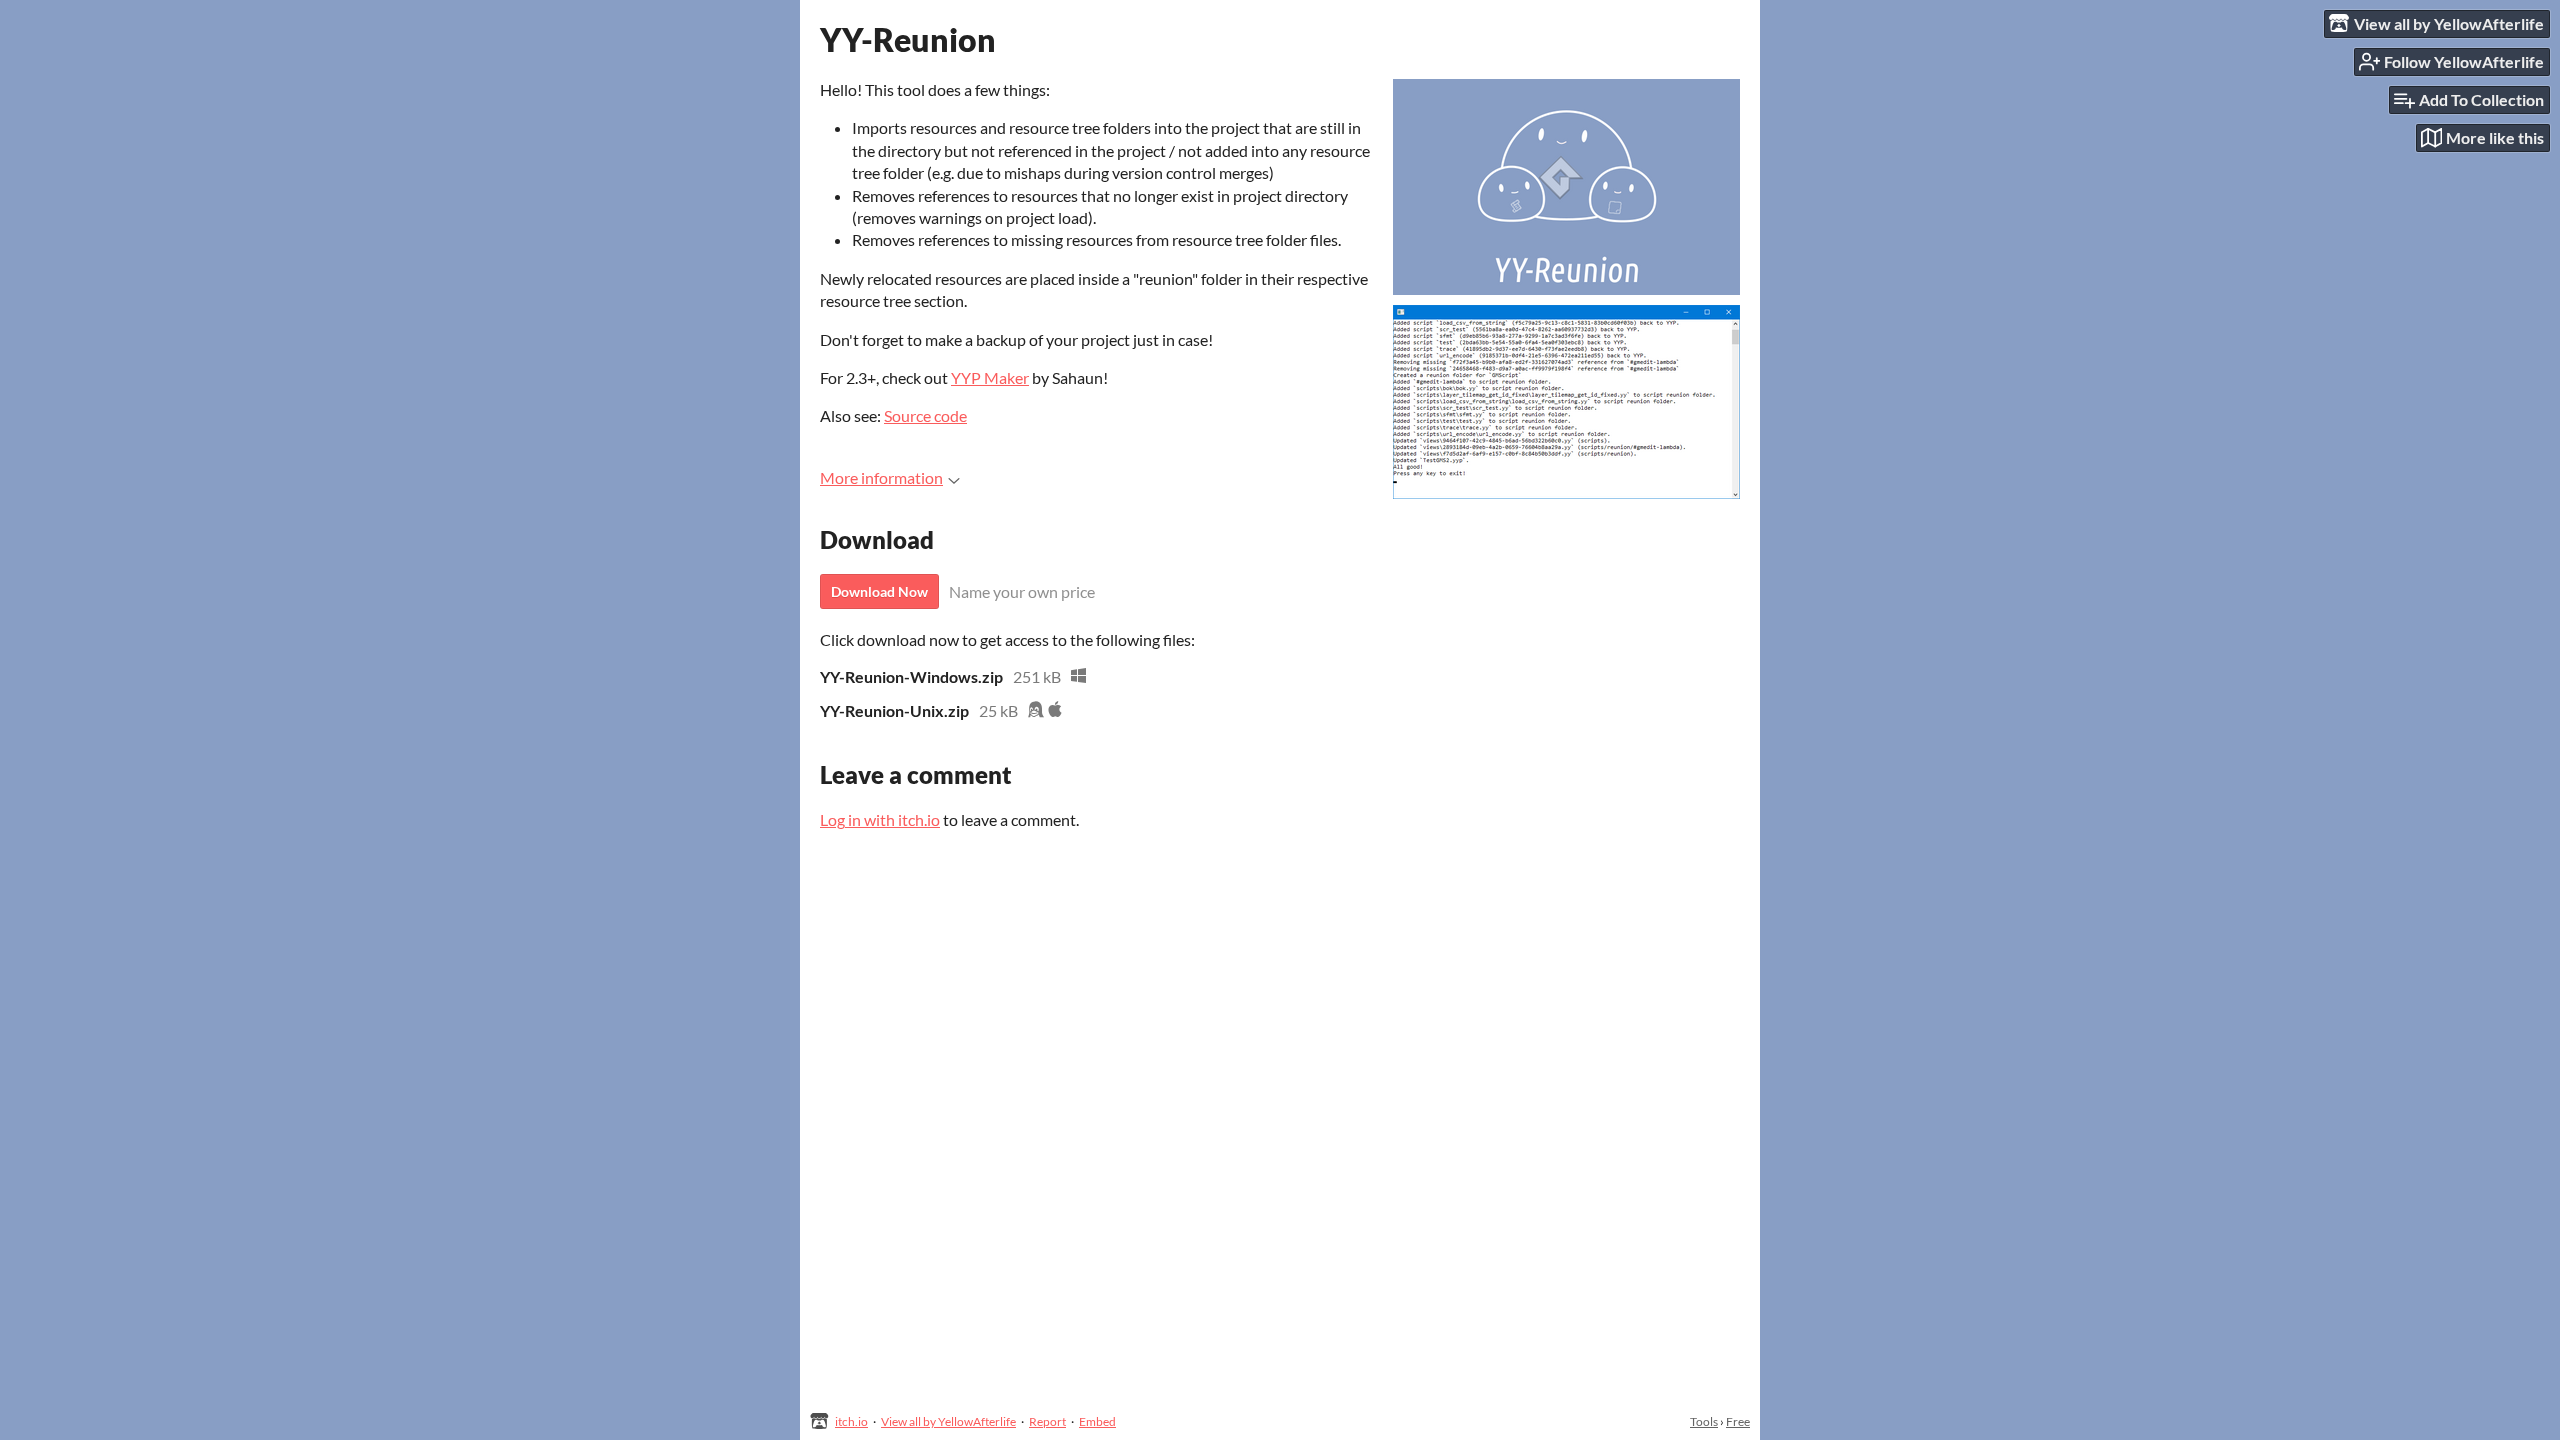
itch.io (851, 1421)
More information (881, 477)
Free (1738, 1421)
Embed (1097, 1421)
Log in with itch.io (880, 819)
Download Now (879, 591)
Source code (925, 415)
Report (1047, 1421)
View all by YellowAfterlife (948, 1421)
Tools (1704, 1421)
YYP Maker (990, 377)
